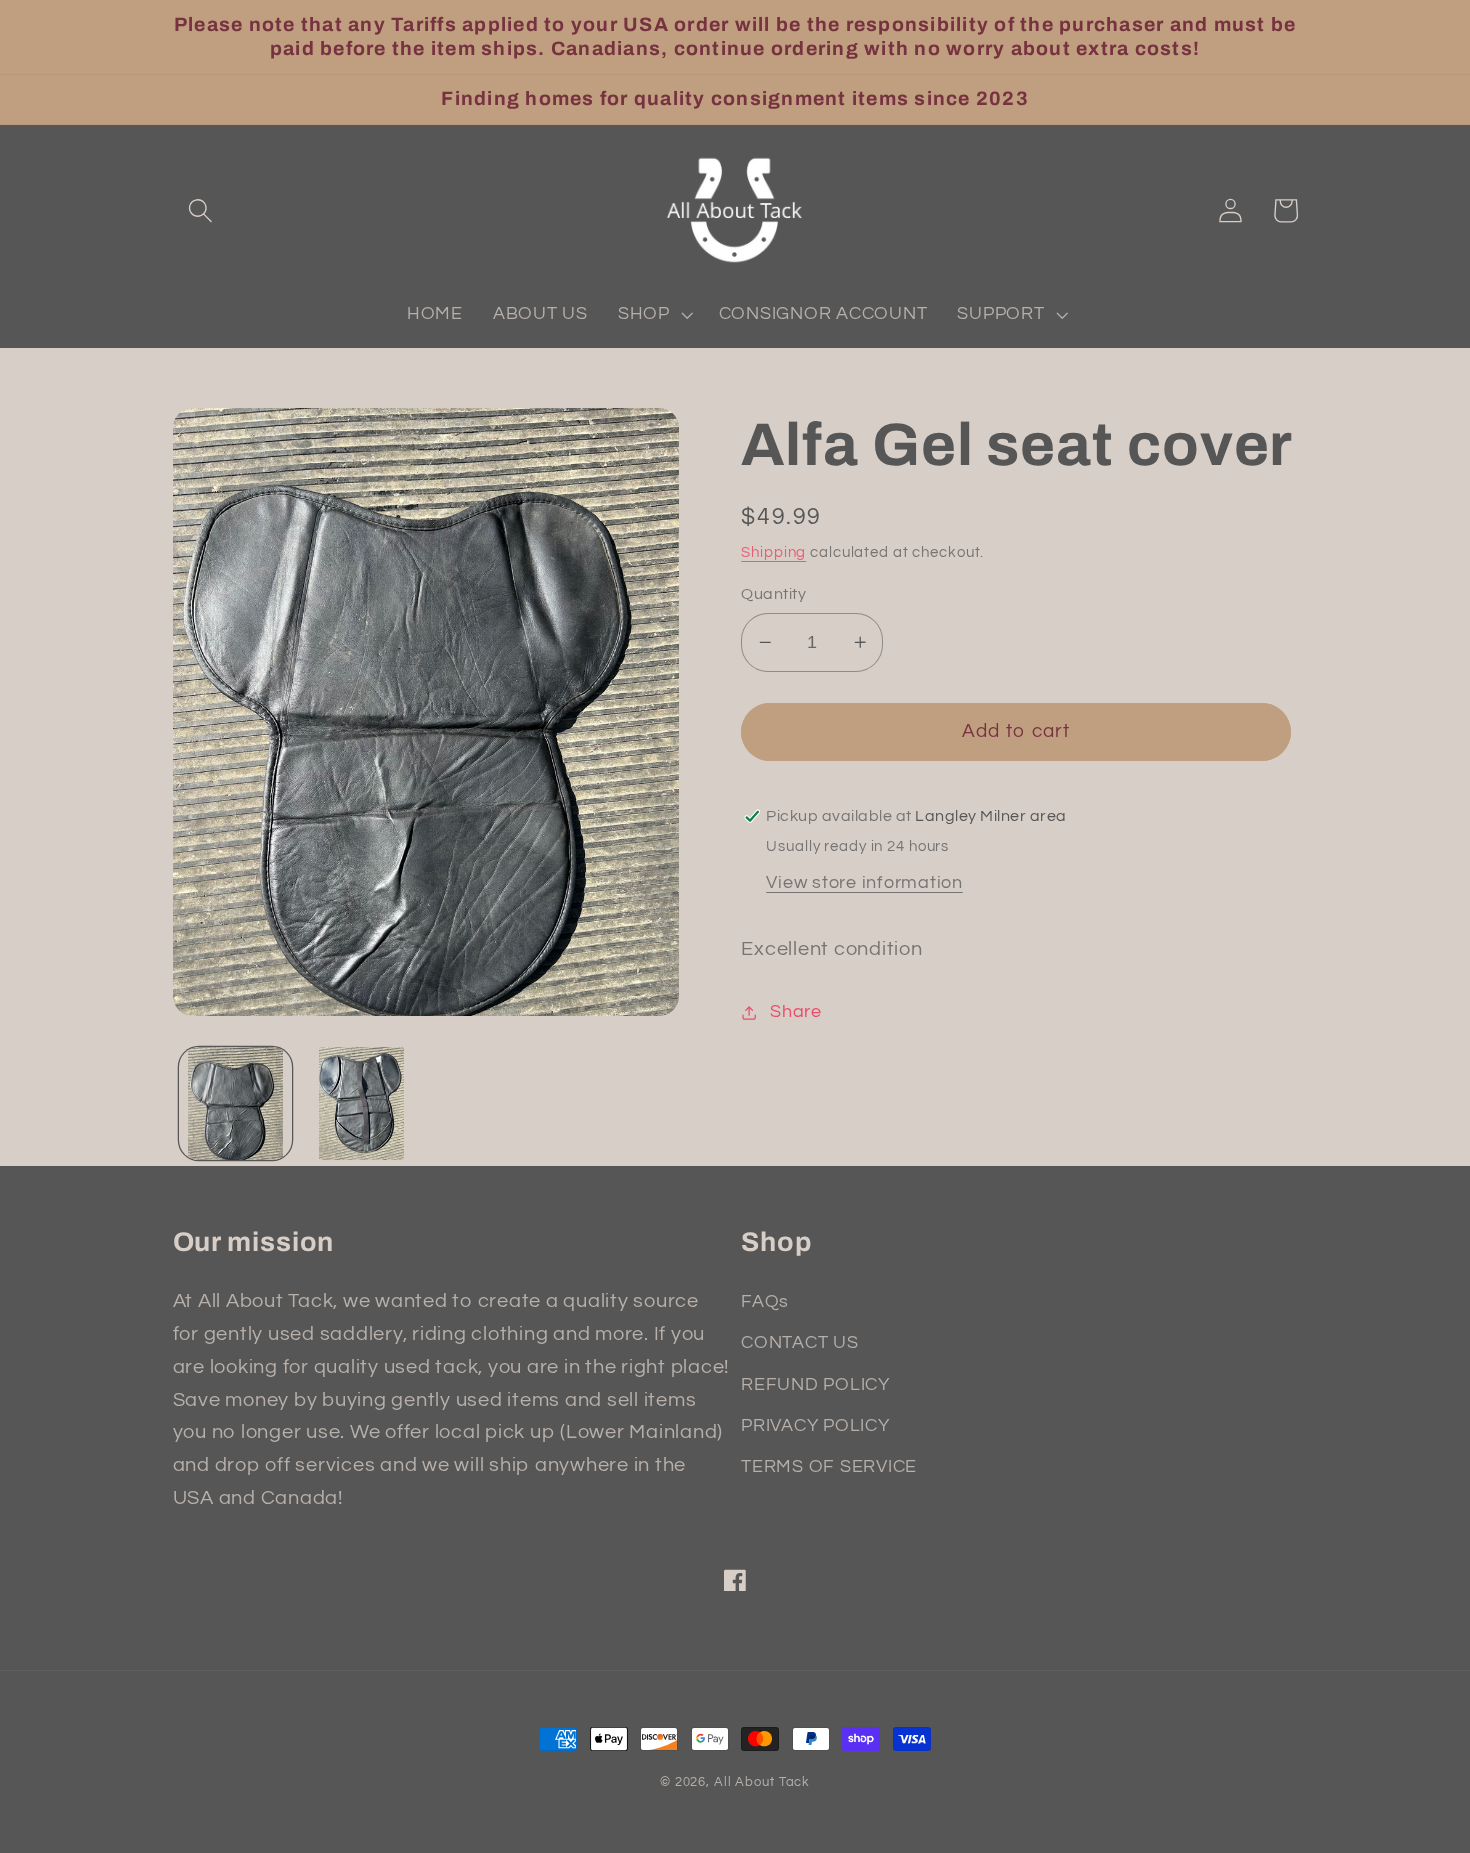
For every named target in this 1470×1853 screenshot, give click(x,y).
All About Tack (762, 1782)
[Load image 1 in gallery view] (235, 1103)
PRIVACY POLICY (815, 1426)
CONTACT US (800, 1343)
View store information (864, 883)
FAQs (765, 1302)
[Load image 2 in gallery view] (361, 1103)
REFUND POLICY (815, 1385)
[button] (200, 210)
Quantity (773, 594)
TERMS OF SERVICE (829, 1467)
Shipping (773, 552)
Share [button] (796, 1012)
